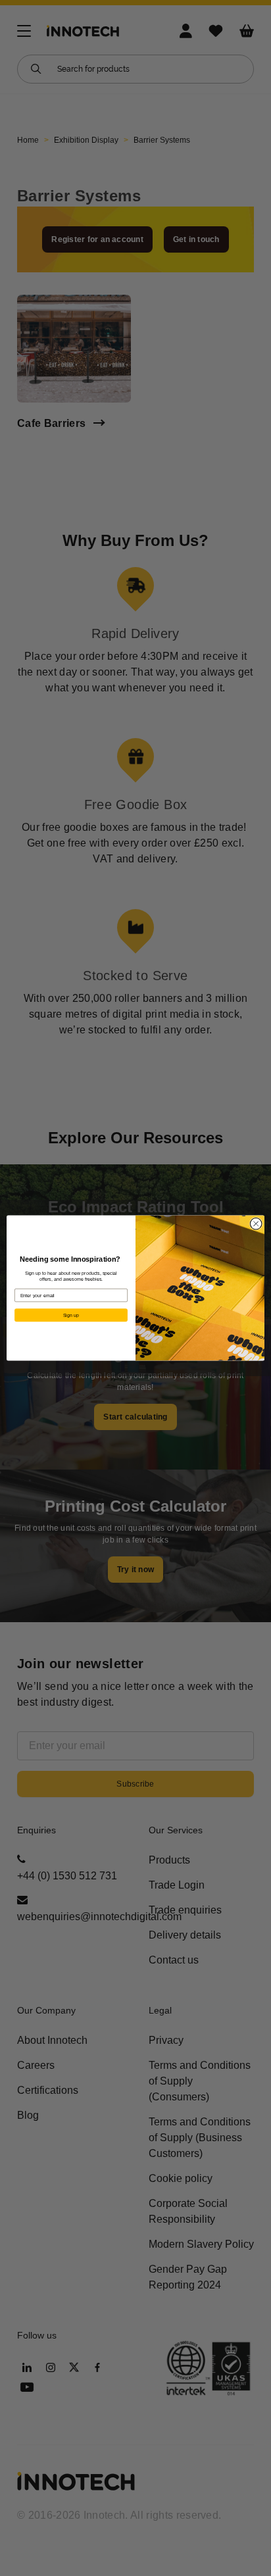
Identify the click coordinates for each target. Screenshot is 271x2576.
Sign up (71, 1315)
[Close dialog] (256, 1224)
